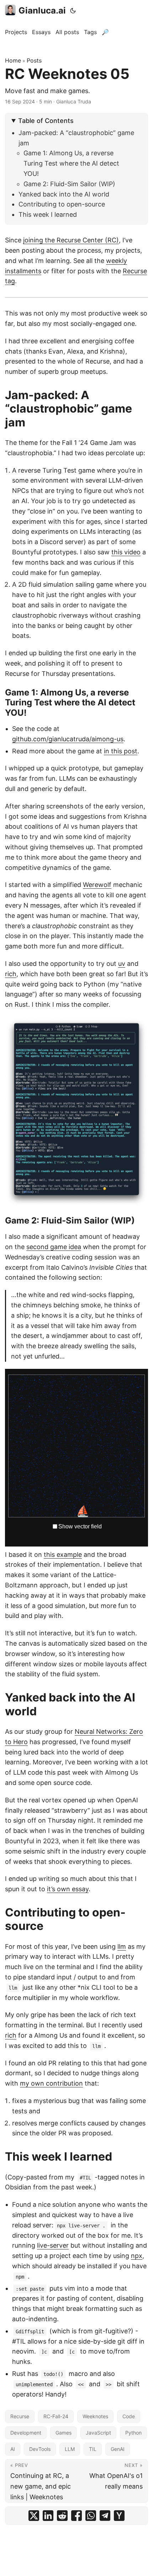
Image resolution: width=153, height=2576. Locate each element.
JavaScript (98, 2433)
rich (11, 974)
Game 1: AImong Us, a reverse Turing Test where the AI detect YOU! (71, 163)
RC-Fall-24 (56, 2416)
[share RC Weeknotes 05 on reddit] (62, 2516)
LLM (70, 2449)
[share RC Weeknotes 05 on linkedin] (48, 2516)
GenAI (118, 2449)
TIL (93, 2449)
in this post (121, 751)
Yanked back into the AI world (64, 194)
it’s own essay (68, 1889)
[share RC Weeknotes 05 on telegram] (105, 2516)
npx (137, 2256)
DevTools (40, 2449)
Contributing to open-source (62, 204)
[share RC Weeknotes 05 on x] (34, 2516)
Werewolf (97, 885)
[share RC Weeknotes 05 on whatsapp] (91, 2516)
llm (122, 1946)
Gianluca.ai (42, 10)
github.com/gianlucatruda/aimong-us (68, 739)
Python (133, 2433)
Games (64, 2433)
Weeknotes (95, 2416)
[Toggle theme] (73, 11)
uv (122, 964)
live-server (53, 2245)
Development (26, 2433)
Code (129, 2416)
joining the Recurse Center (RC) (71, 240)
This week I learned (48, 214)
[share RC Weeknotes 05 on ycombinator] (119, 2516)
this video (126, 552)
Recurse (20, 2416)
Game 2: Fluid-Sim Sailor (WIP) (69, 184)
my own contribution (51, 2083)
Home (13, 60)
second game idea (54, 1247)
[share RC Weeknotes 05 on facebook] (76, 2516)
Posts (34, 60)
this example (63, 1555)
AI (13, 2449)
